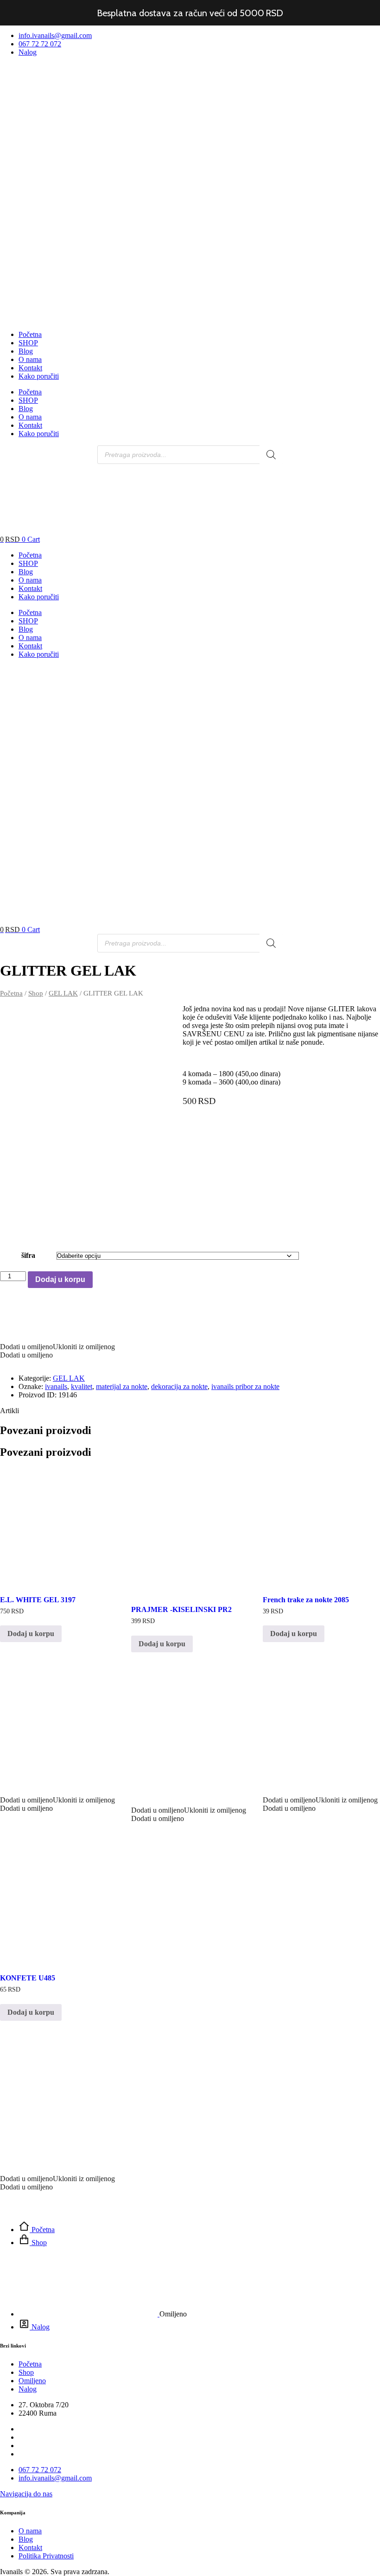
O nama (30, 359)
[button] (58, 1723)
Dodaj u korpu (60, 1279)
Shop (36, 993)
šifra (28, 1255)
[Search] (271, 455)
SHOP (28, 343)
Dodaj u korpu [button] (31, 1634)
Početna (30, 334)
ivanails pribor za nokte (245, 1386)
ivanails (56, 1386)
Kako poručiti (39, 376)
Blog (26, 351)
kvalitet (82, 1386)
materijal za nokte (122, 1386)
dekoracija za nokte (179, 1386)
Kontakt (30, 368)
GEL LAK (63, 993)
